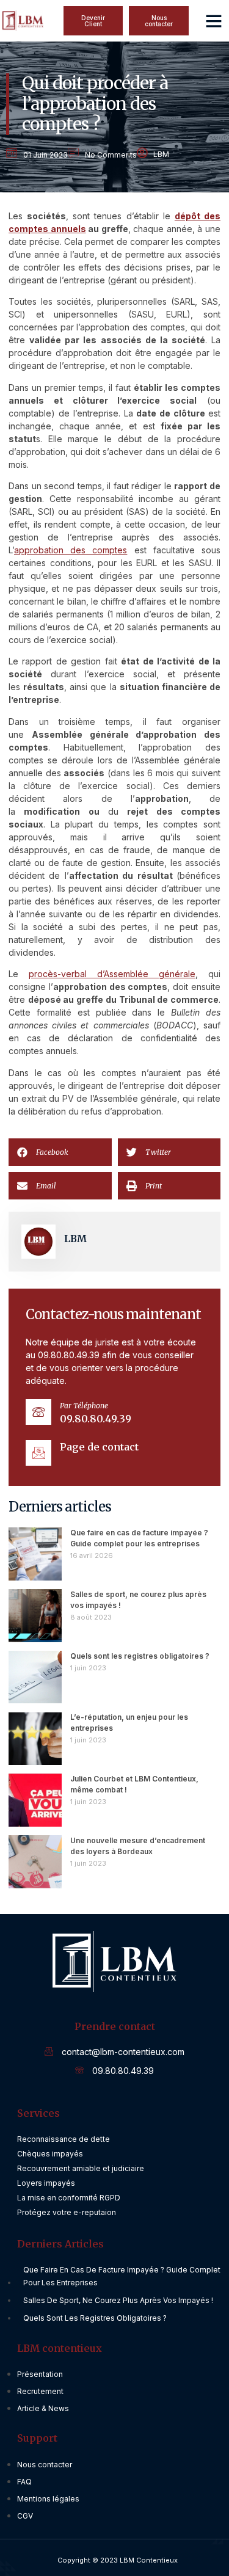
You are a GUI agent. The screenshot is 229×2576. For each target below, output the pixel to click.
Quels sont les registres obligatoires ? (140, 1656)
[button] (159, 21)
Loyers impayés (46, 2183)
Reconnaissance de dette (64, 2139)
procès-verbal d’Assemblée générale (112, 974)
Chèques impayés (50, 2154)
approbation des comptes (71, 550)
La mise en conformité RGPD (69, 2198)
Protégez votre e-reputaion (67, 2212)
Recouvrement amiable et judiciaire (81, 2168)
